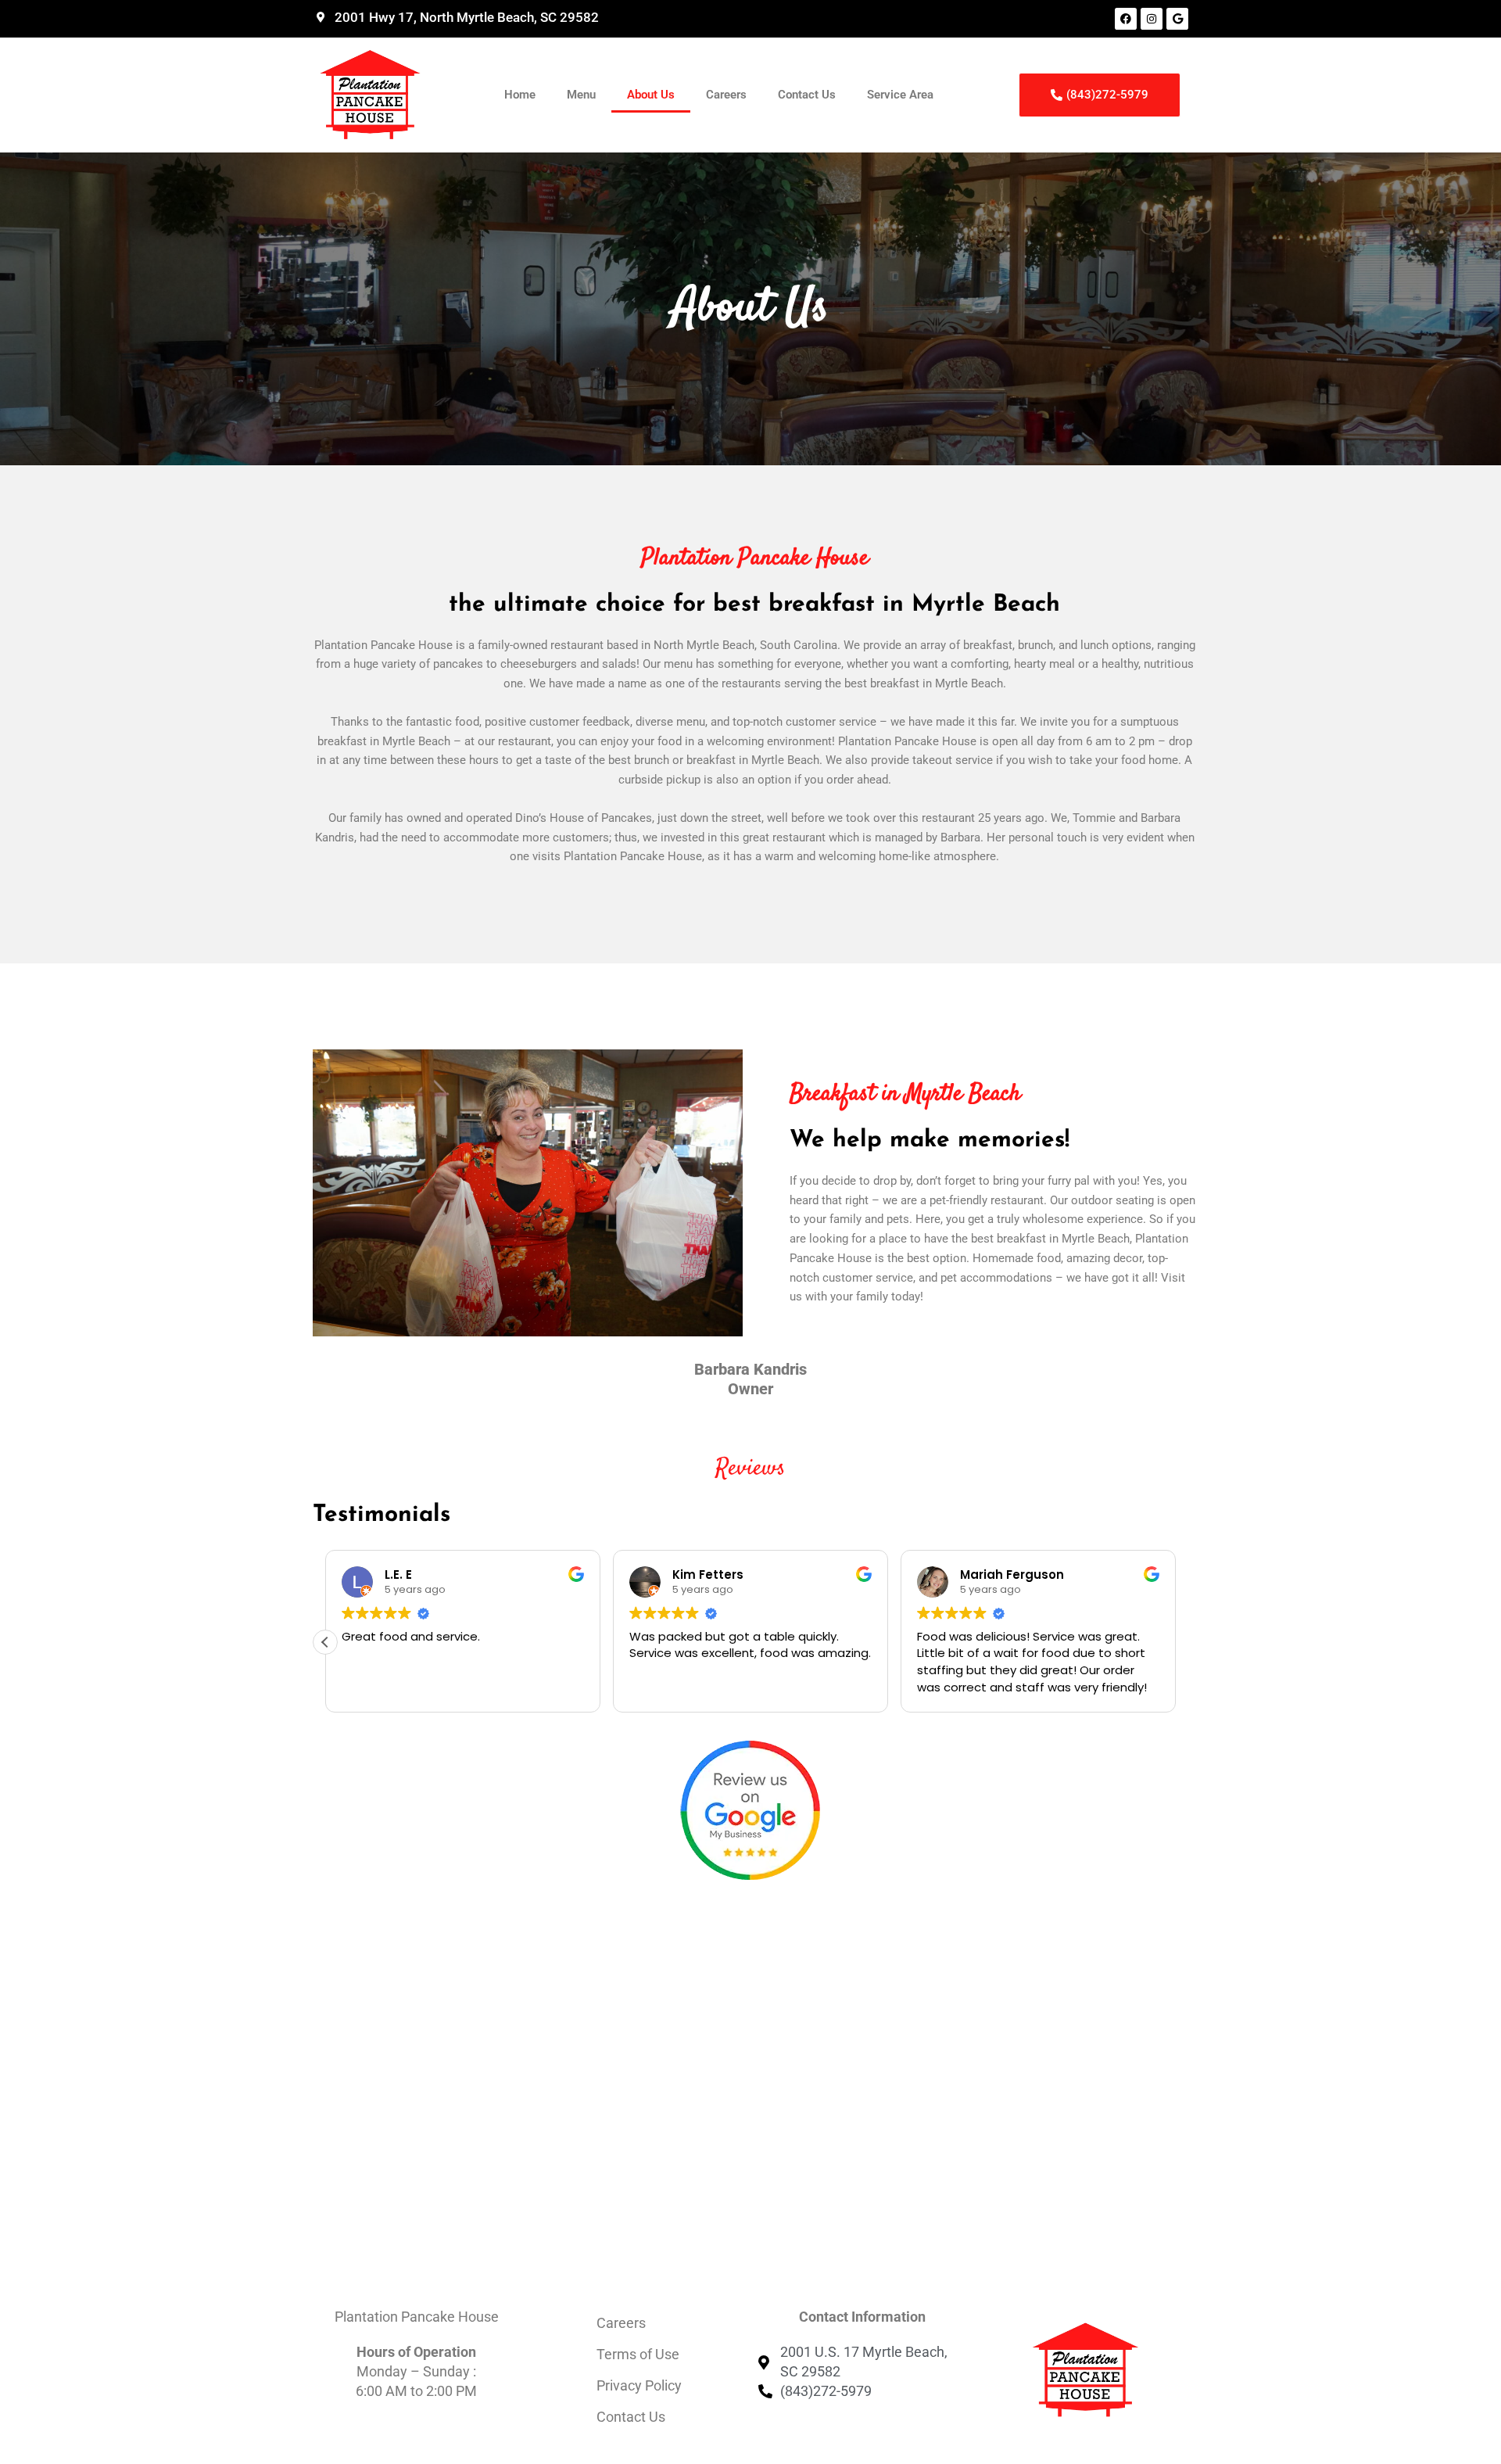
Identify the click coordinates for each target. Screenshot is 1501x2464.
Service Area (900, 95)
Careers (726, 95)
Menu (581, 95)
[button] (325, 1642)
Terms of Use (638, 2354)
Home (520, 95)
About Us (651, 95)
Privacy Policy (639, 2385)
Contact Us (807, 95)
